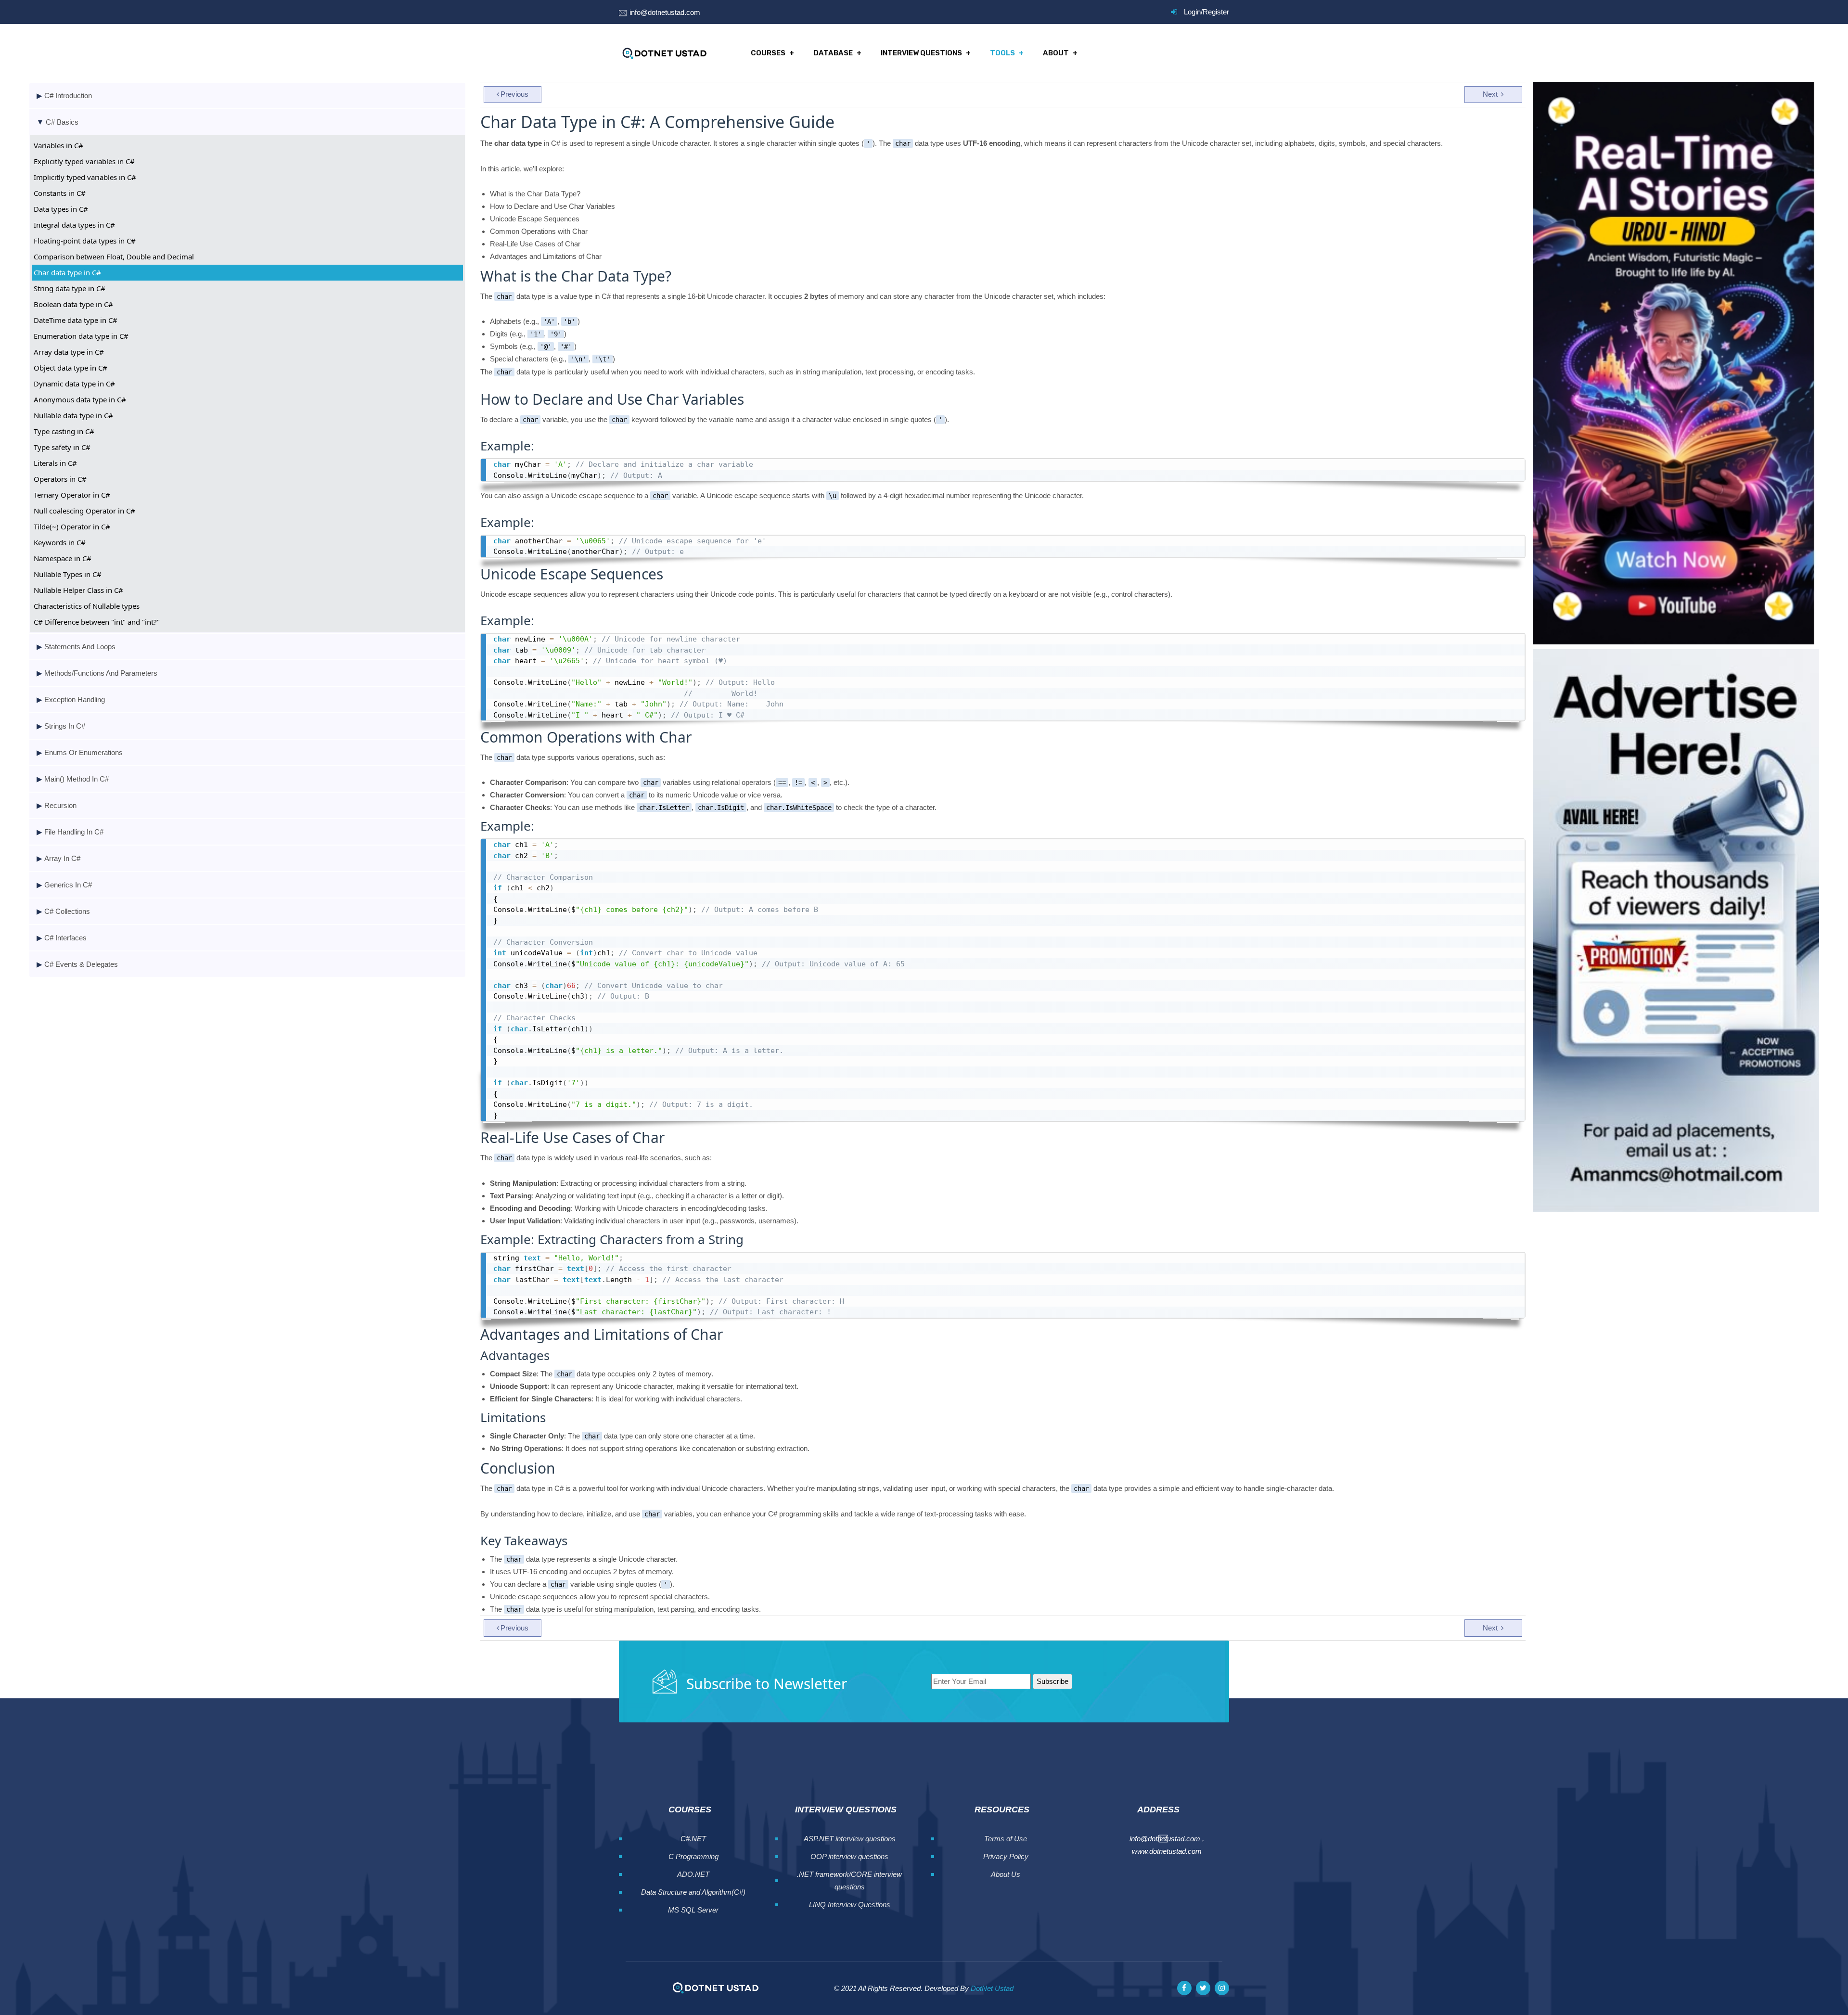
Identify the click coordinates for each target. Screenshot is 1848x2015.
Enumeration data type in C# (81, 336)
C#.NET (693, 1839)
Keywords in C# (60, 542)
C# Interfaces (65, 938)
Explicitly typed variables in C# (84, 161)
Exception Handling (75, 699)
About (1056, 53)
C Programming (693, 1856)
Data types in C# (61, 209)
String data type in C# (70, 288)
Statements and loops (80, 647)
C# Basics (62, 122)
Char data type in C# (67, 272)
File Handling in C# (74, 832)
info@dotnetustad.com (665, 12)
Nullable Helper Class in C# (78, 590)
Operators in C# (60, 479)
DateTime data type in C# (76, 320)
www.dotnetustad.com (1167, 1851)
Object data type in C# (71, 368)
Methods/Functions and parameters (101, 673)
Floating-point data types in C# (85, 241)
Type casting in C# (64, 431)
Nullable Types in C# (68, 574)
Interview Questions (921, 53)
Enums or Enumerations (83, 752)
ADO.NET (693, 1874)
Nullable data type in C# (73, 415)
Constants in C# (60, 193)
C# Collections (67, 911)
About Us (1006, 1874)
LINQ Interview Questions (850, 1905)
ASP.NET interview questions (850, 1839)
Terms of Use (1006, 1839)
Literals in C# (55, 463)
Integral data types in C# (74, 225)
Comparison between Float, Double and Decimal (114, 257)
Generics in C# (68, 885)
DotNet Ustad (992, 1988)
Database (833, 53)
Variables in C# (58, 145)
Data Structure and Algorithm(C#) (693, 1892)
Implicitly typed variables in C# (85, 177)
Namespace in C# (63, 558)
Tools (1002, 53)
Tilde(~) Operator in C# (72, 526)
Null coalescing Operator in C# (84, 511)
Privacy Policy (1006, 1856)
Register (1216, 12)
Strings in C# (65, 726)
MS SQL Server (693, 1910)
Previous (514, 94)
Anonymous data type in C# (80, 399)
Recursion (60, 805)
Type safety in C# (62, 447)
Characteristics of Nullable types (87, 606)
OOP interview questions (849, 1856)
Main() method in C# (77, 779)
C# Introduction (68, 96)
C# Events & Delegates (81, 964)
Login (1192, 12)
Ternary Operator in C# (72, 495)
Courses (768, 53)
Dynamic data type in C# (74, 384)
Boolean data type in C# (73, 304)
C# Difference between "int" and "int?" (97, 622)
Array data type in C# (69, 352)
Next (1491, 94)
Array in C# (62, 858)
